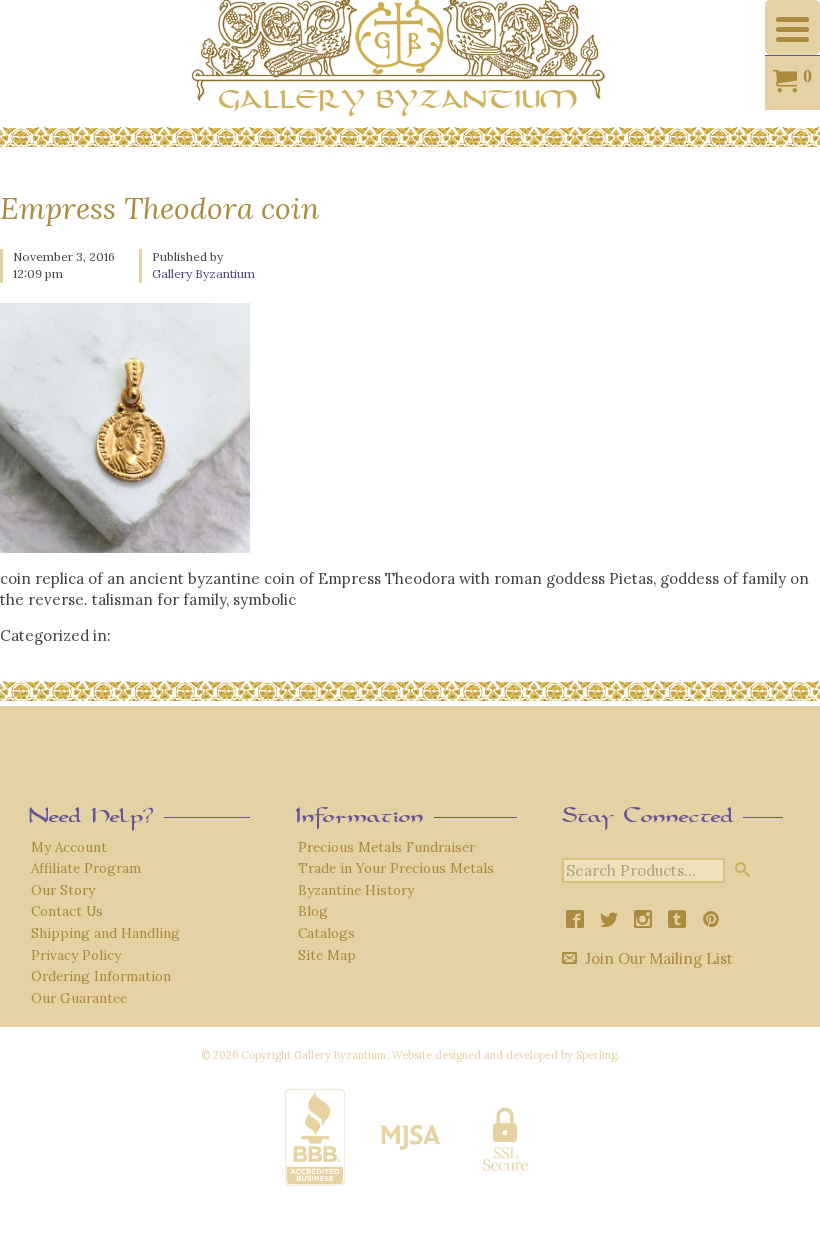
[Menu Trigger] (792, 27)
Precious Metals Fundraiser (386, 847)
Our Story (63, 890)
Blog (313, 911)
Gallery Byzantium (203, 273)
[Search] (742, 869)
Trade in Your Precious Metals (396, 868)
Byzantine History (356, 890)
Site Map (327, 955)
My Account (69, 847)
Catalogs (326, 933)
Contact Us (67, 911)
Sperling (596, 1055)
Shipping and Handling (105, 933)
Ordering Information (101, 976)
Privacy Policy (76, 955)
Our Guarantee (79, 998)
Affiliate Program (86, 868)
